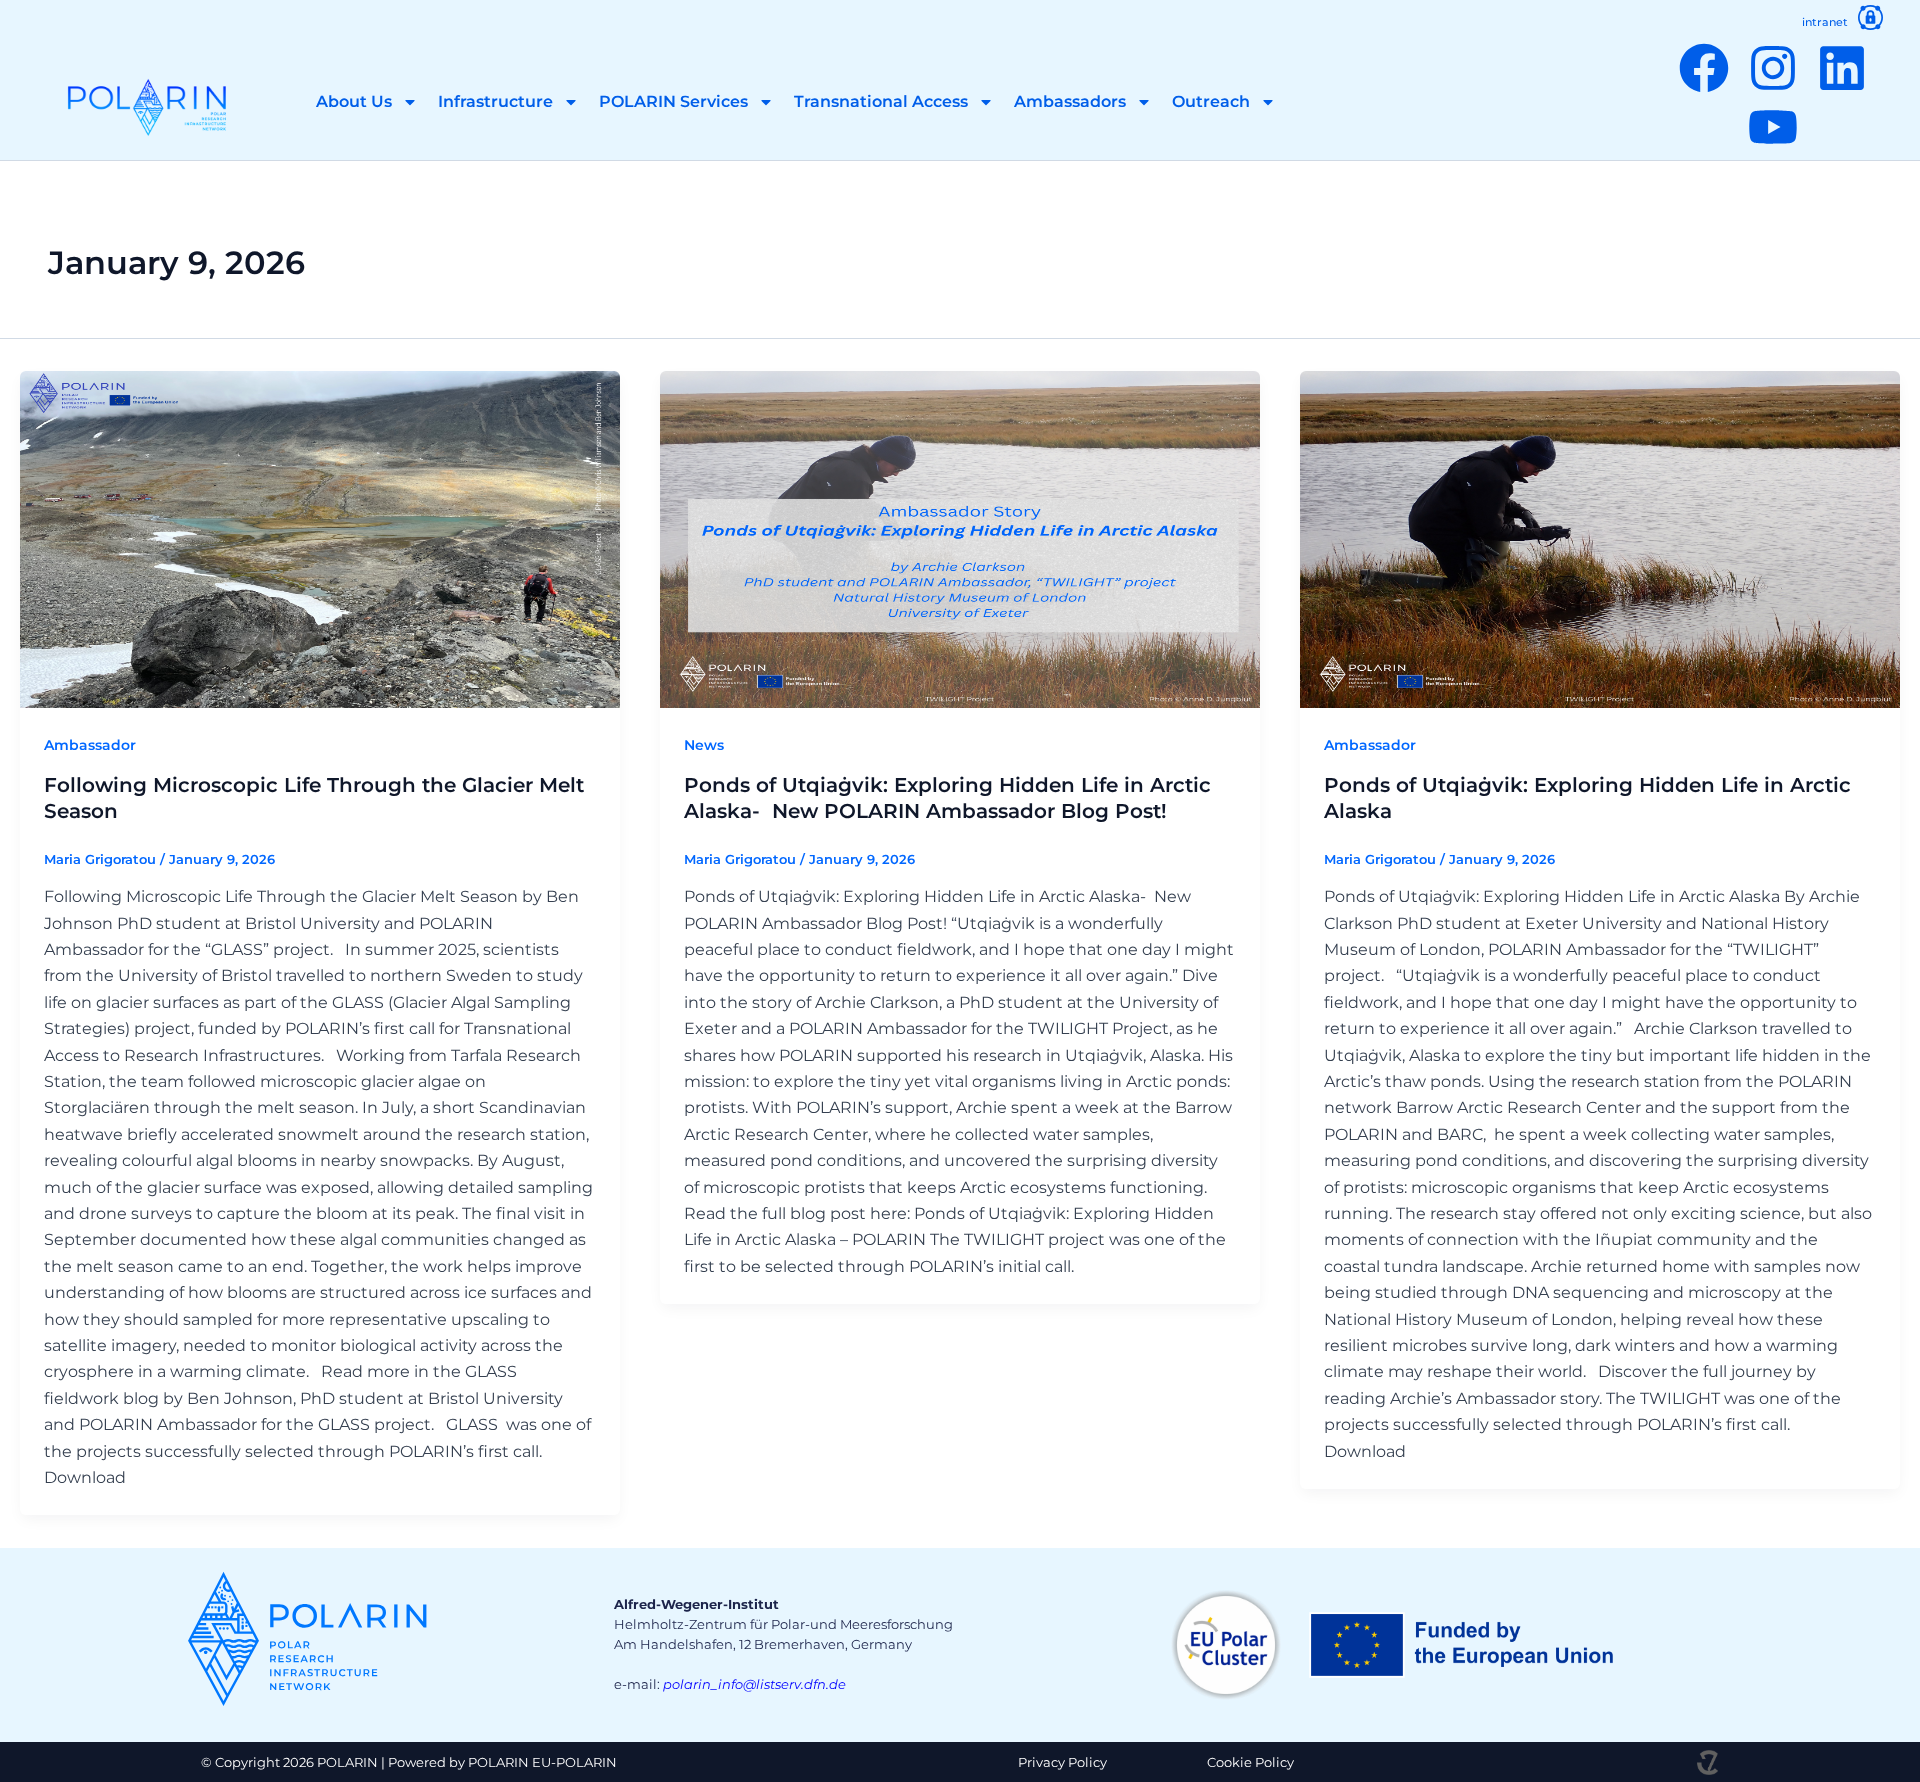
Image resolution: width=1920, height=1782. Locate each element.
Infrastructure (495, 101)
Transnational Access (881, 101)
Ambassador (90, 745)
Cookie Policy (1250, 1762)
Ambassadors (1070, 101)
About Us (354, 101)
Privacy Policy (1062, 1762)
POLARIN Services (673, 101)
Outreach (1211, 101)
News (704, 745)
